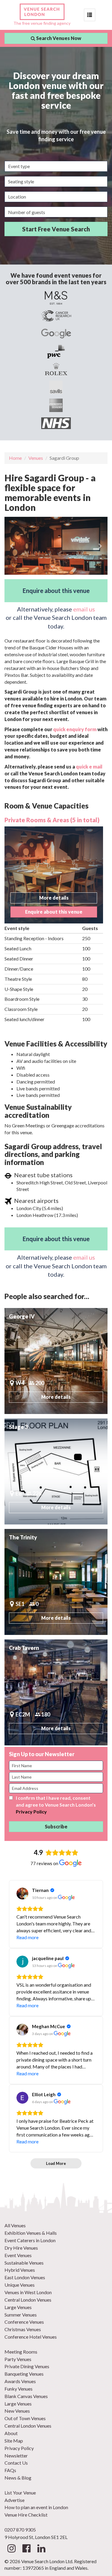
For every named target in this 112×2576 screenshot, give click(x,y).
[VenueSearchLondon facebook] (26, 2550)
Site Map (14, 2441)
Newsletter (16, 2456)
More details (54, 898)
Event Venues (18, 2255)
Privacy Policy (31, 1812)
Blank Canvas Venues (26, 2396)
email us (84, 609)
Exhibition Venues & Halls (31, 2233)
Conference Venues (24, 2322)
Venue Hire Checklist (26, 2515)
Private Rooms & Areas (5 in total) (52, 820)
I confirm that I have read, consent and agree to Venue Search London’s (56, 1805)
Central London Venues (28, 2300)
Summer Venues (21, 2315)
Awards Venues (20, 2381)
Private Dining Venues (27, 2366)
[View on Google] (22, 1893)
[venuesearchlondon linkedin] (41, 2550)
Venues (36, 458)
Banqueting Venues (24, 2374)
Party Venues (18, 2359)
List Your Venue (20, 2493)
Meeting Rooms (21, 2352)
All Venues (15, 2225)
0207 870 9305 (20, 2530)
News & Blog (18, 2478)
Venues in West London (28, 2292)
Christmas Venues (23, 2329)
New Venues (17, 2411)
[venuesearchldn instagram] (11, 2550)
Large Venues (18, 2307)
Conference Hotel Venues (31, 2337)
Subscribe (56, 1826)
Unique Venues (20, 2285)
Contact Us (16, 2463)
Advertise (14, 2500)
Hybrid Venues (20, 2270)
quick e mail (89, 767)
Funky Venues (19, 2389)
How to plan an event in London (36, 2507)
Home (15, 458)
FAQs (10, 2470)
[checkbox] (11, 1798)
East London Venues (25, 2277)
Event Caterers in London (30, 2240)
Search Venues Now (58, 38)
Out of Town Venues (25, 2418)
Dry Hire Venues (21, 2248)
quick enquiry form (75, 729)
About (11, 2433)
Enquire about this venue (56, 591)
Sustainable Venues (24, 2263)
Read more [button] (27, 1937)
